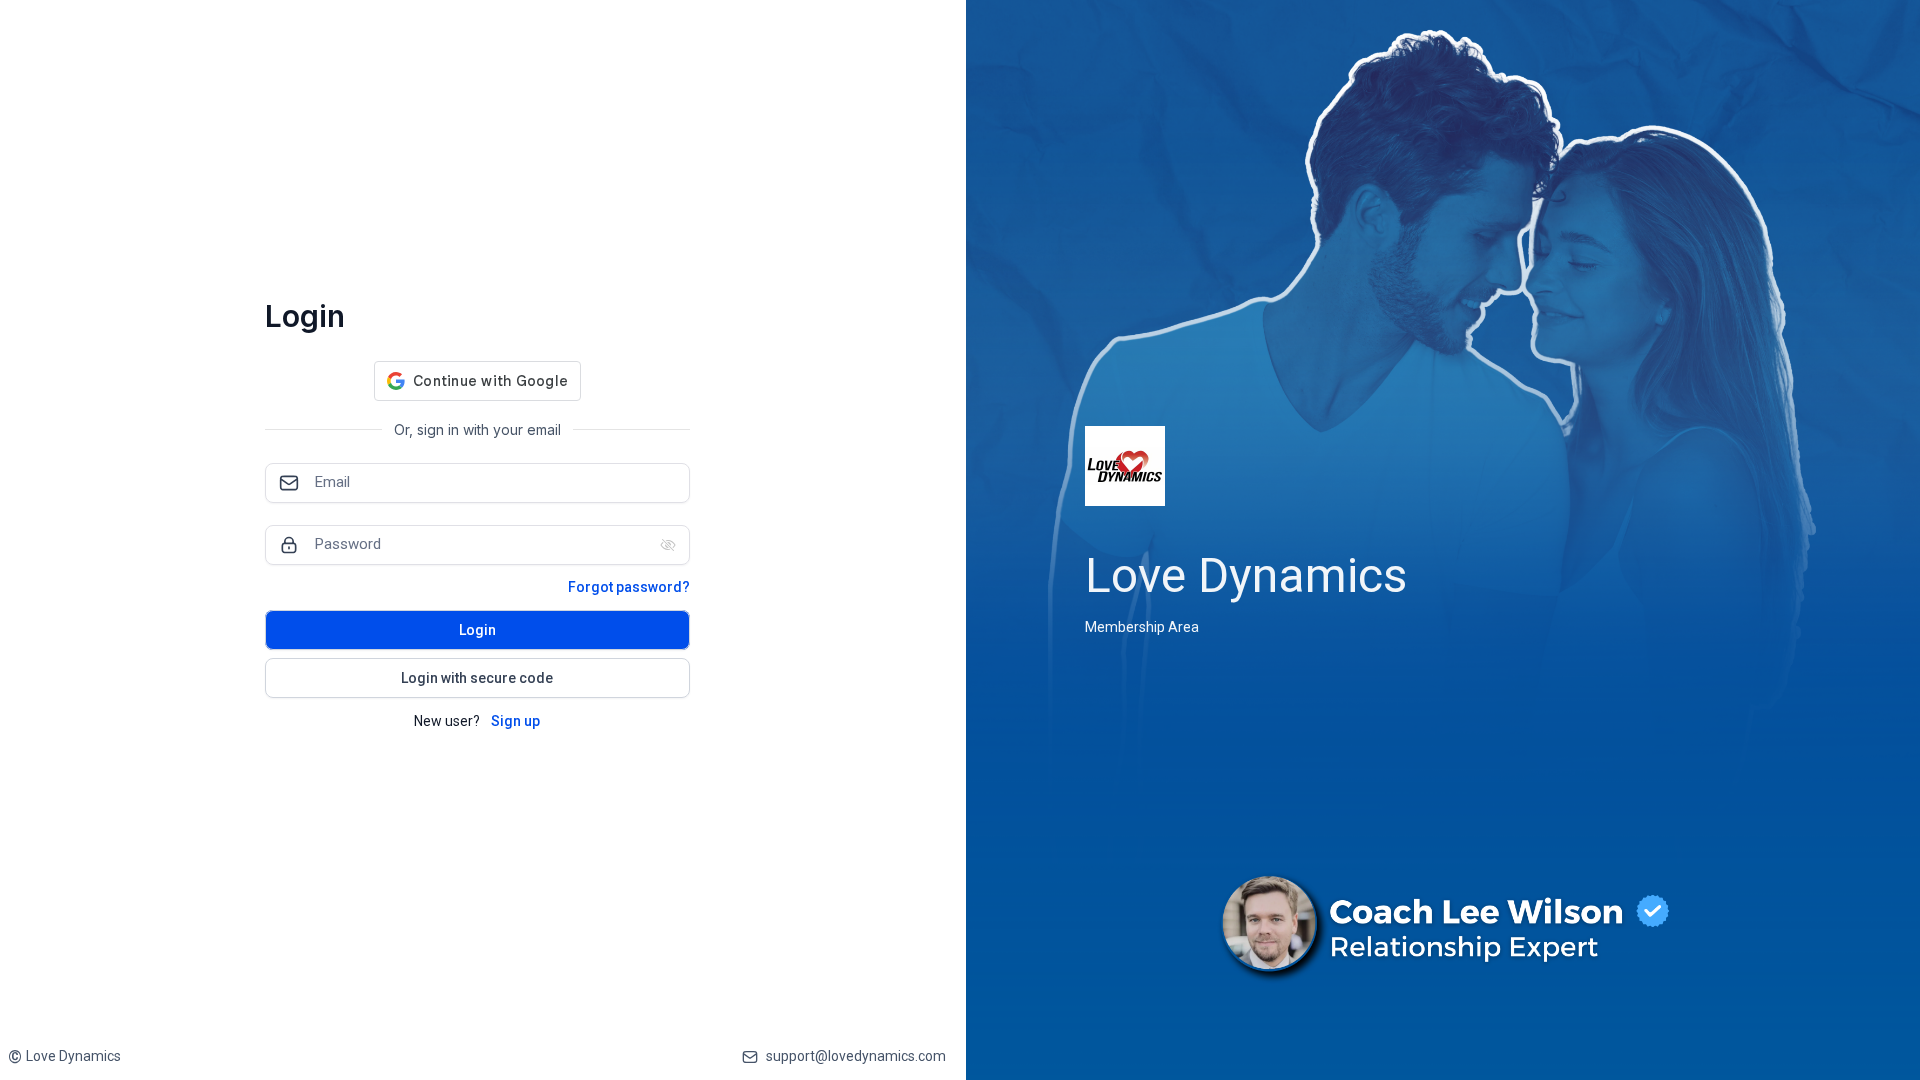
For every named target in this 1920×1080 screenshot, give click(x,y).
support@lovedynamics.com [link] (856, 1056)
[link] (64, 1056)
